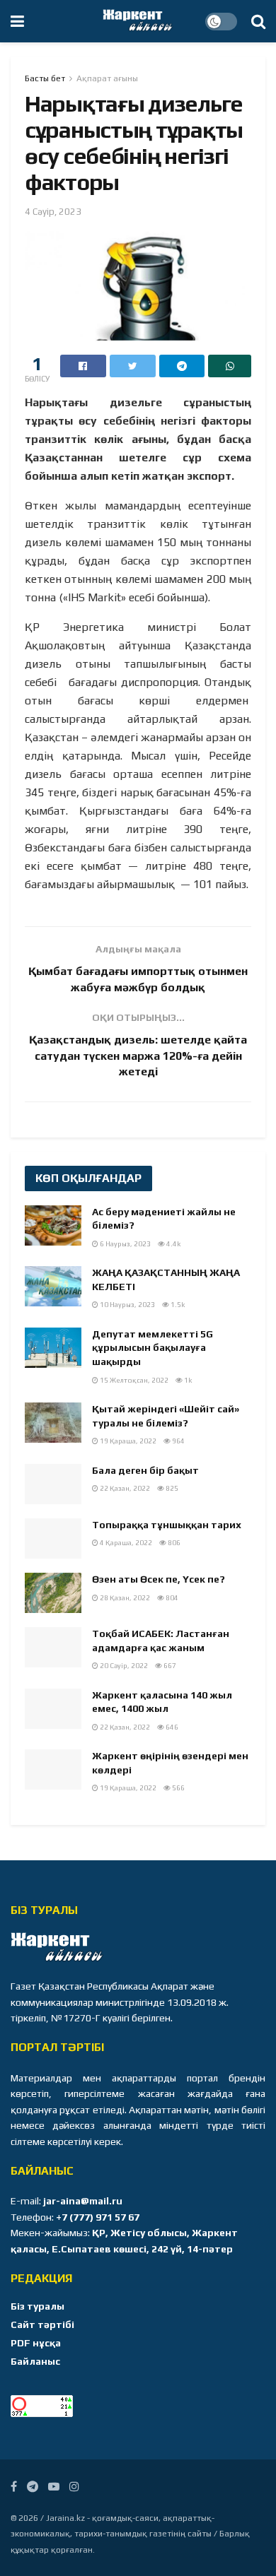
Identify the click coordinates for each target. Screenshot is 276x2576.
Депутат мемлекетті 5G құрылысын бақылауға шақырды (153, 1348)
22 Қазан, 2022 (124, 1488)
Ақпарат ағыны (107, 78)
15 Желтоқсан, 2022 (133, 1380)
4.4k (173, 1244)
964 (178, 1441)
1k (187, 1380)
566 (178, 1788)
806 (173, 1543)
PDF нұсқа (36, 2343)
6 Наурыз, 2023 (125, 1244)
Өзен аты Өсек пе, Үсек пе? (159, 1579)
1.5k (177, 1305)
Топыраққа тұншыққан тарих (167, 1525)
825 (171, 1488)
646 (171, 1727)
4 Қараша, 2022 (125, 1543)
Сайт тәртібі (42, 2324)
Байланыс (35, 2361)
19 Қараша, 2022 (127, 1441)
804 (171, 1598)
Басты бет (45, 78)
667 (169, 1666)
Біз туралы (38, 2306)
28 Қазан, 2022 (124, 1598)
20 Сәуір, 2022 (123, 1666)
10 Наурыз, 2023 (127, 1305)
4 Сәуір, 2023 (53, 212)
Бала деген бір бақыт (145, 1470)
